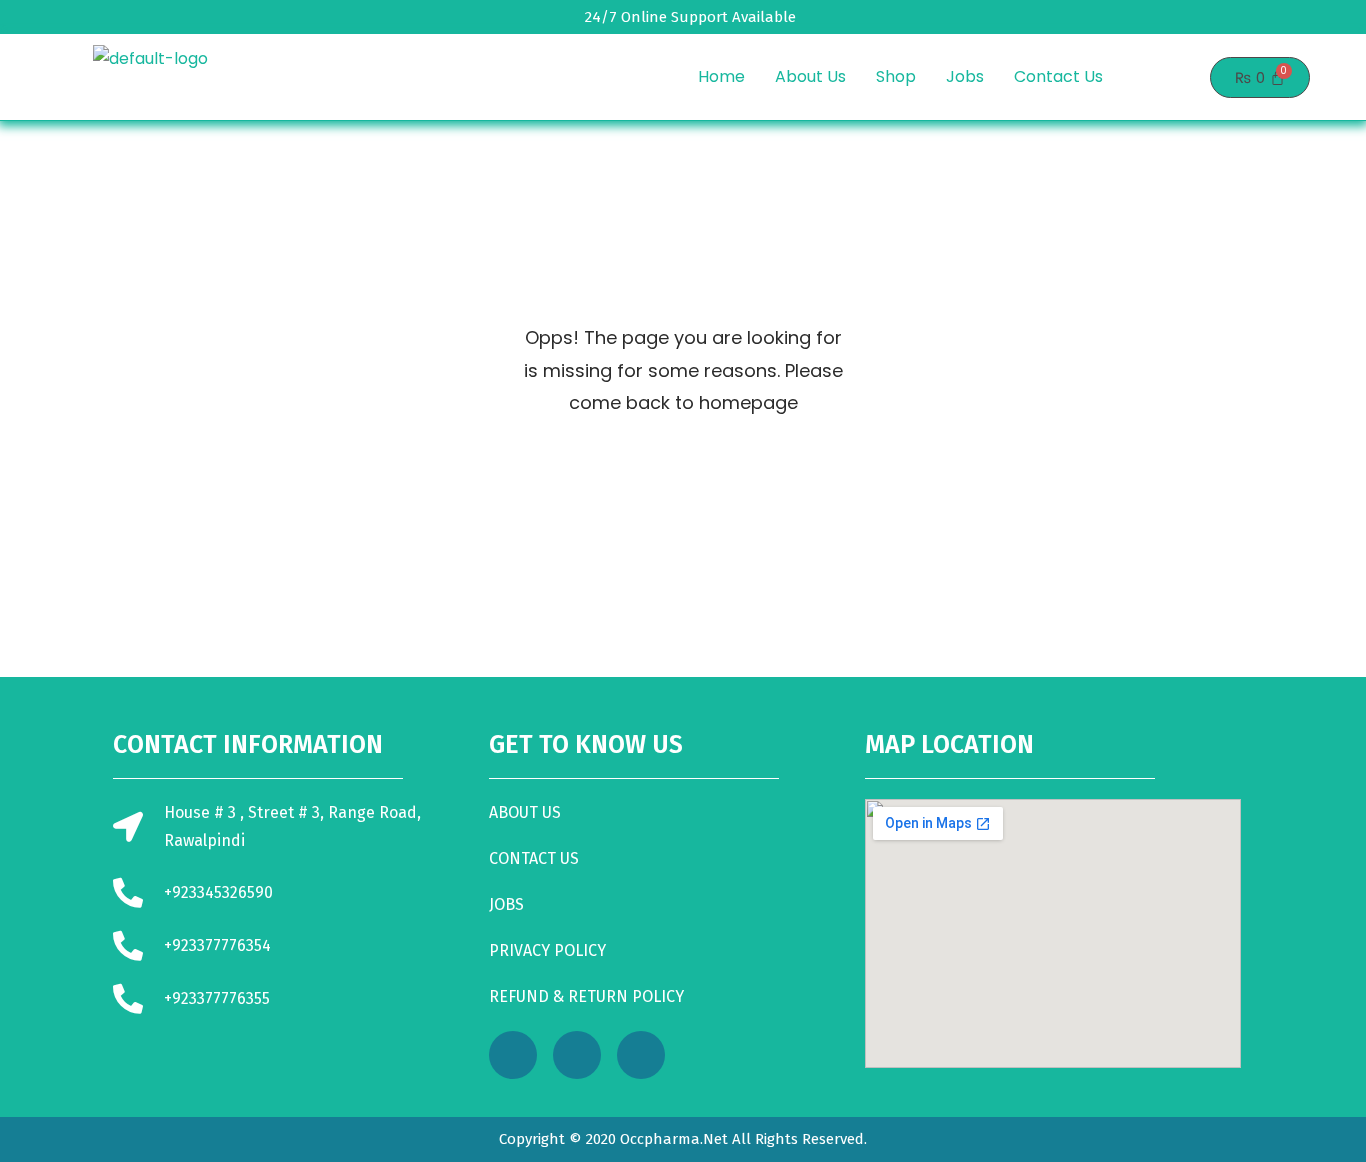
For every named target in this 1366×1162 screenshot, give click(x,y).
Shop (896, 76)
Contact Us (1058, 76)
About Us (810, 76)
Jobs (965, 76)
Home (721, 76)
